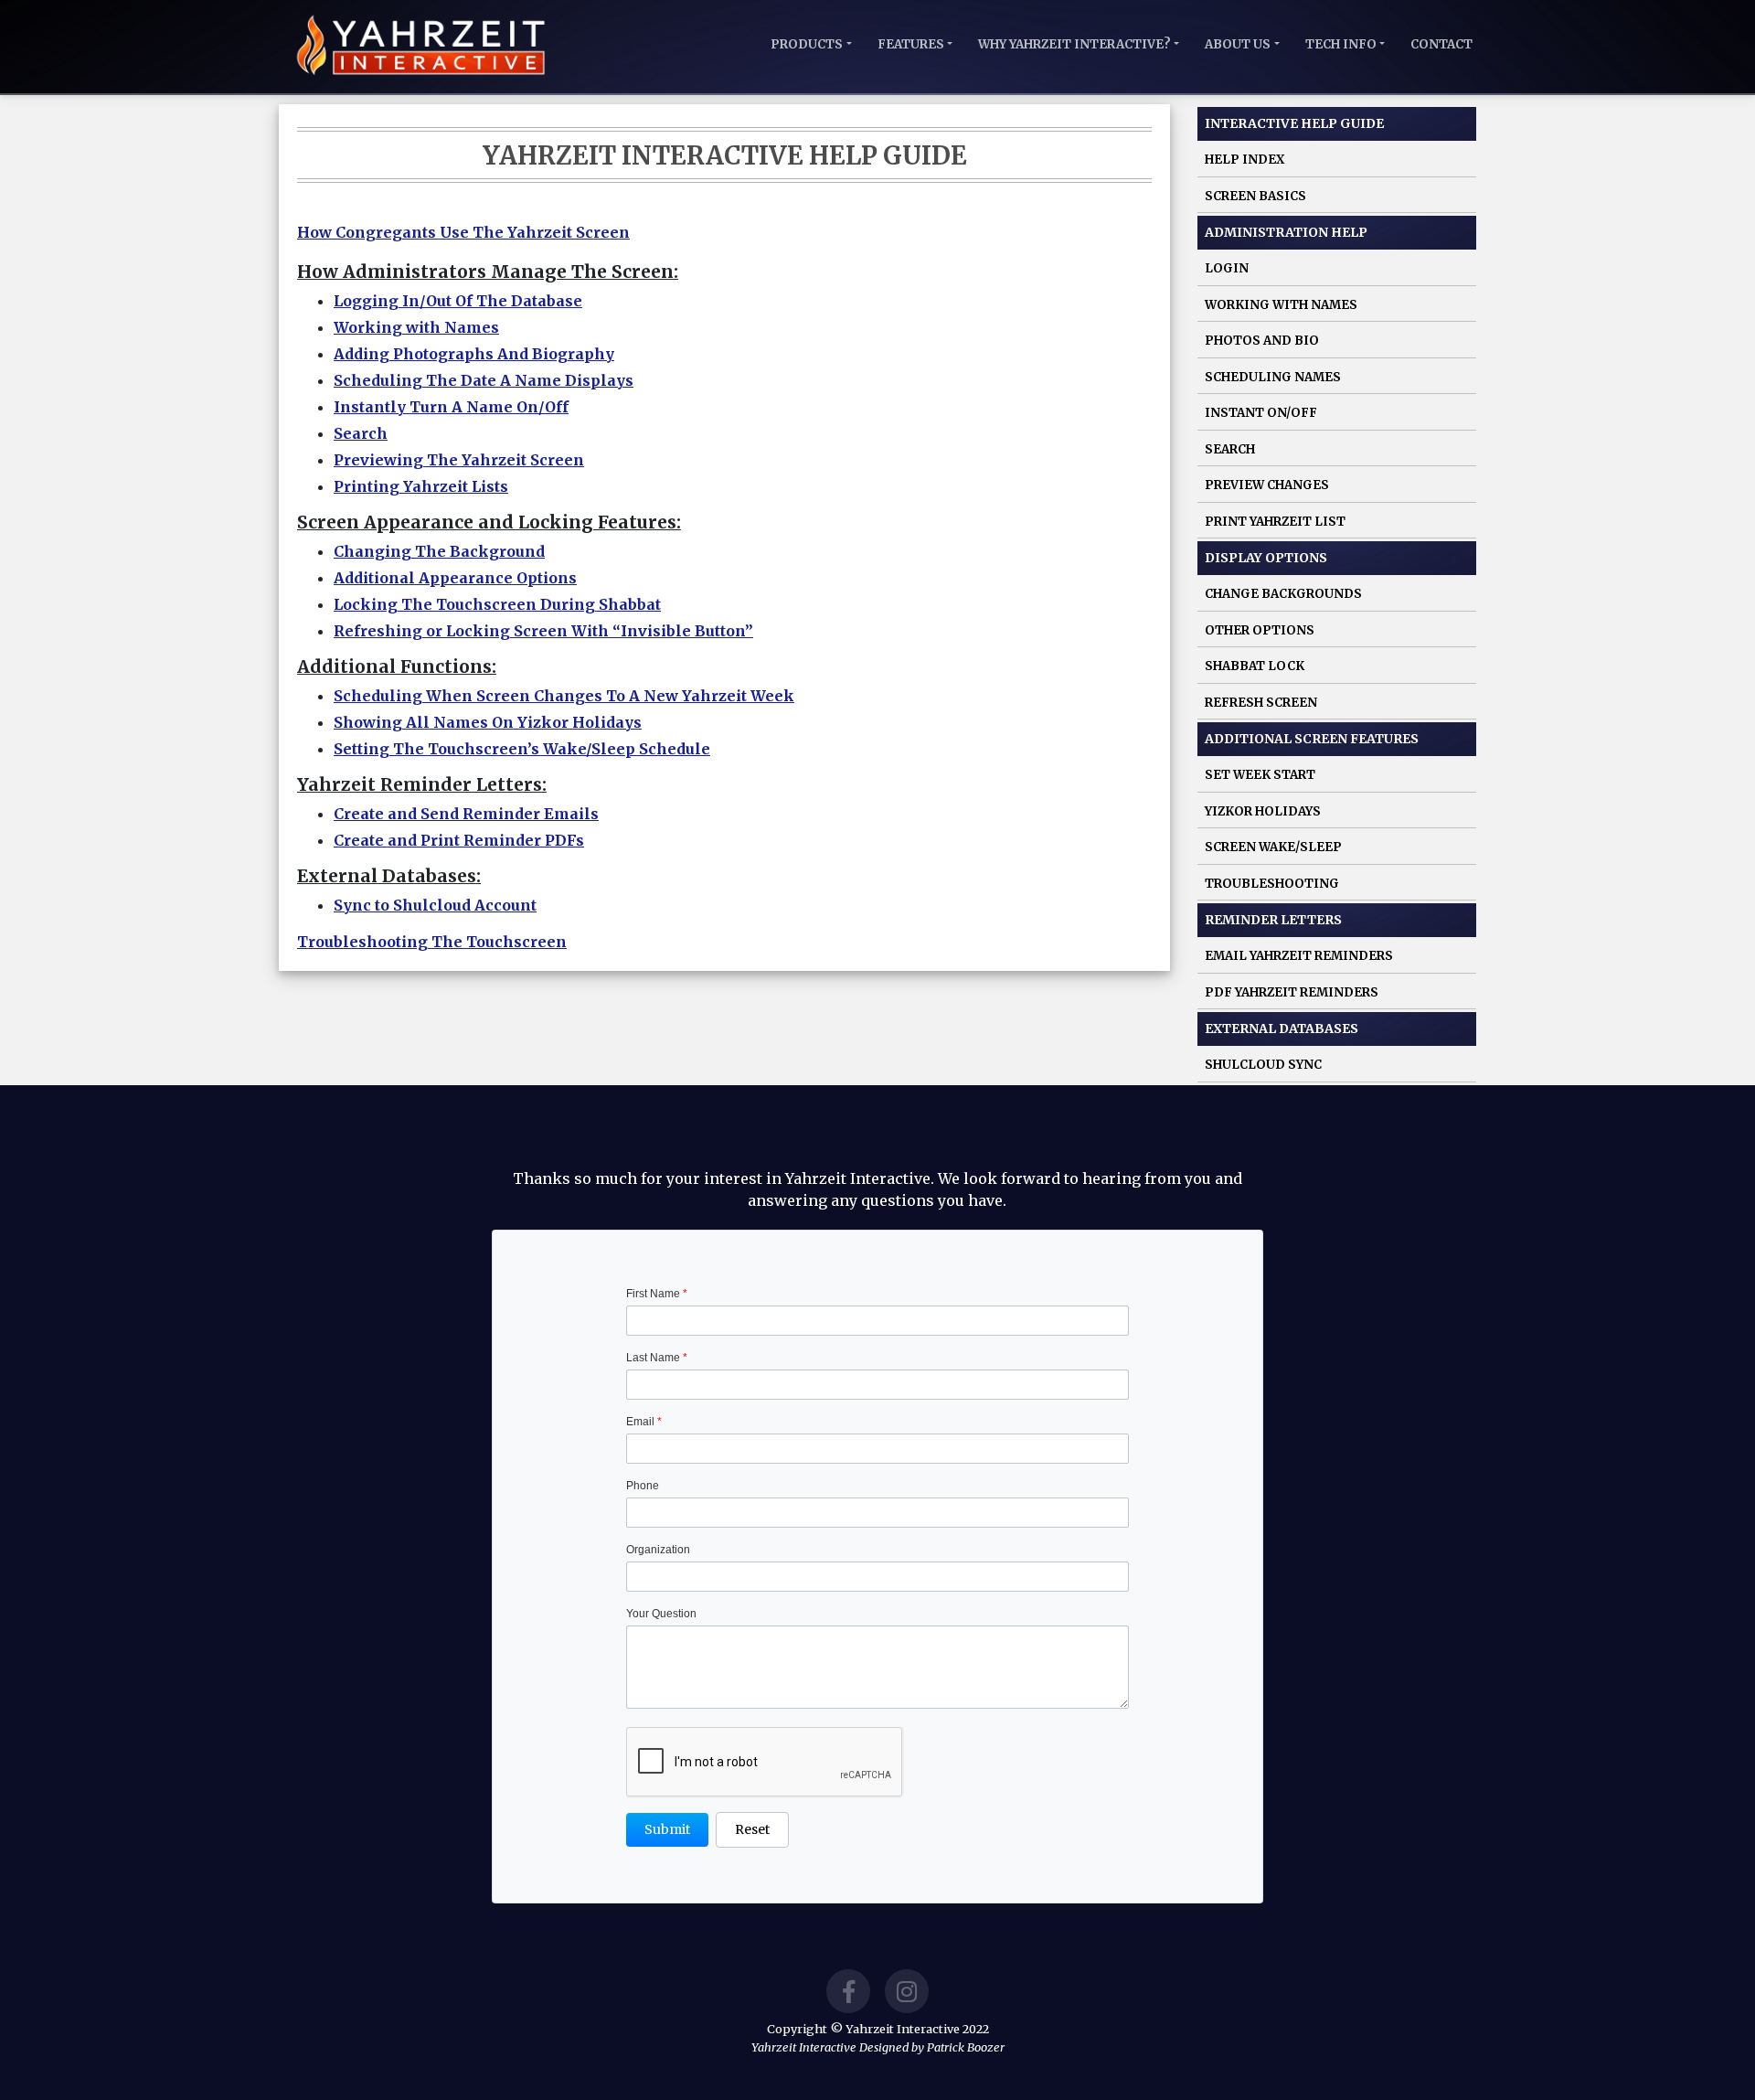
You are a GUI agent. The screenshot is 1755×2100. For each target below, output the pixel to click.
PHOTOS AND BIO (1262, 341)
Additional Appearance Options (455, 578)
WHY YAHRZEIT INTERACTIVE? (1074, 44)
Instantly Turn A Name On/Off (451, 407)
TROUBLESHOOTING (1272, 884)
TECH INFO (1341, 44)
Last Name (657, 1358)
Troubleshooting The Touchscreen (432, 942)
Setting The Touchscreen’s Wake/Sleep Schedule (522, 749)
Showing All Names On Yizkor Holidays (488, 722)
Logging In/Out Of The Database (458, 301)
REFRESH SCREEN (1261, 703)
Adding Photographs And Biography (474, 354)
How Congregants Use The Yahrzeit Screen (463, 232)
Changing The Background (439, 551)
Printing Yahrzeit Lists (421, 486)
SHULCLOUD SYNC (1263, 1065)
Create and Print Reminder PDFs (459, 840)
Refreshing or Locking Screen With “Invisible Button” (543, 631)
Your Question (661, 1614)
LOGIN (1227, 268)
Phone (643, 1486)
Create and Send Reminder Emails (466, 814)
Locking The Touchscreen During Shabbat (497, 604)
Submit (667, 1829)
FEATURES (911, 44)
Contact (1441, 44)
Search (361, 433)
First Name (657, 1294)
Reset (752, 1829)
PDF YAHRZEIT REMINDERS (1292, 992)
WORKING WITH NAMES (1281, 305)
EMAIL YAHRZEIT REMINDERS (1299, 956)
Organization (658, 1550)
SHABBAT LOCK (1255, 666)
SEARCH (1230, 449)
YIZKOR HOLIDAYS (1263, 811)
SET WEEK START (1260, 775)
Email (644, 1422)
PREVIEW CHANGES (1267, 485)
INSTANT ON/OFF (1261, 413)
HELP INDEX (1244, 160)
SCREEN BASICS (1255, 196)
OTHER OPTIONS (1260, 630)
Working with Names (416, 327)
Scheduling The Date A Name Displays (484, 380)
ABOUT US (1238, 44)
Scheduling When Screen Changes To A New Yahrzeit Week (564, 696)
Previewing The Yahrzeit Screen (459, 460)
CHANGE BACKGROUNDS (1283, 594)
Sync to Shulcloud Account (435, 905)
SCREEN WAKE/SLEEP (1273, 847)
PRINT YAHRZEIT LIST (1275, 522)
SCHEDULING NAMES (1273, 377)
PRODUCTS (807, 44)
